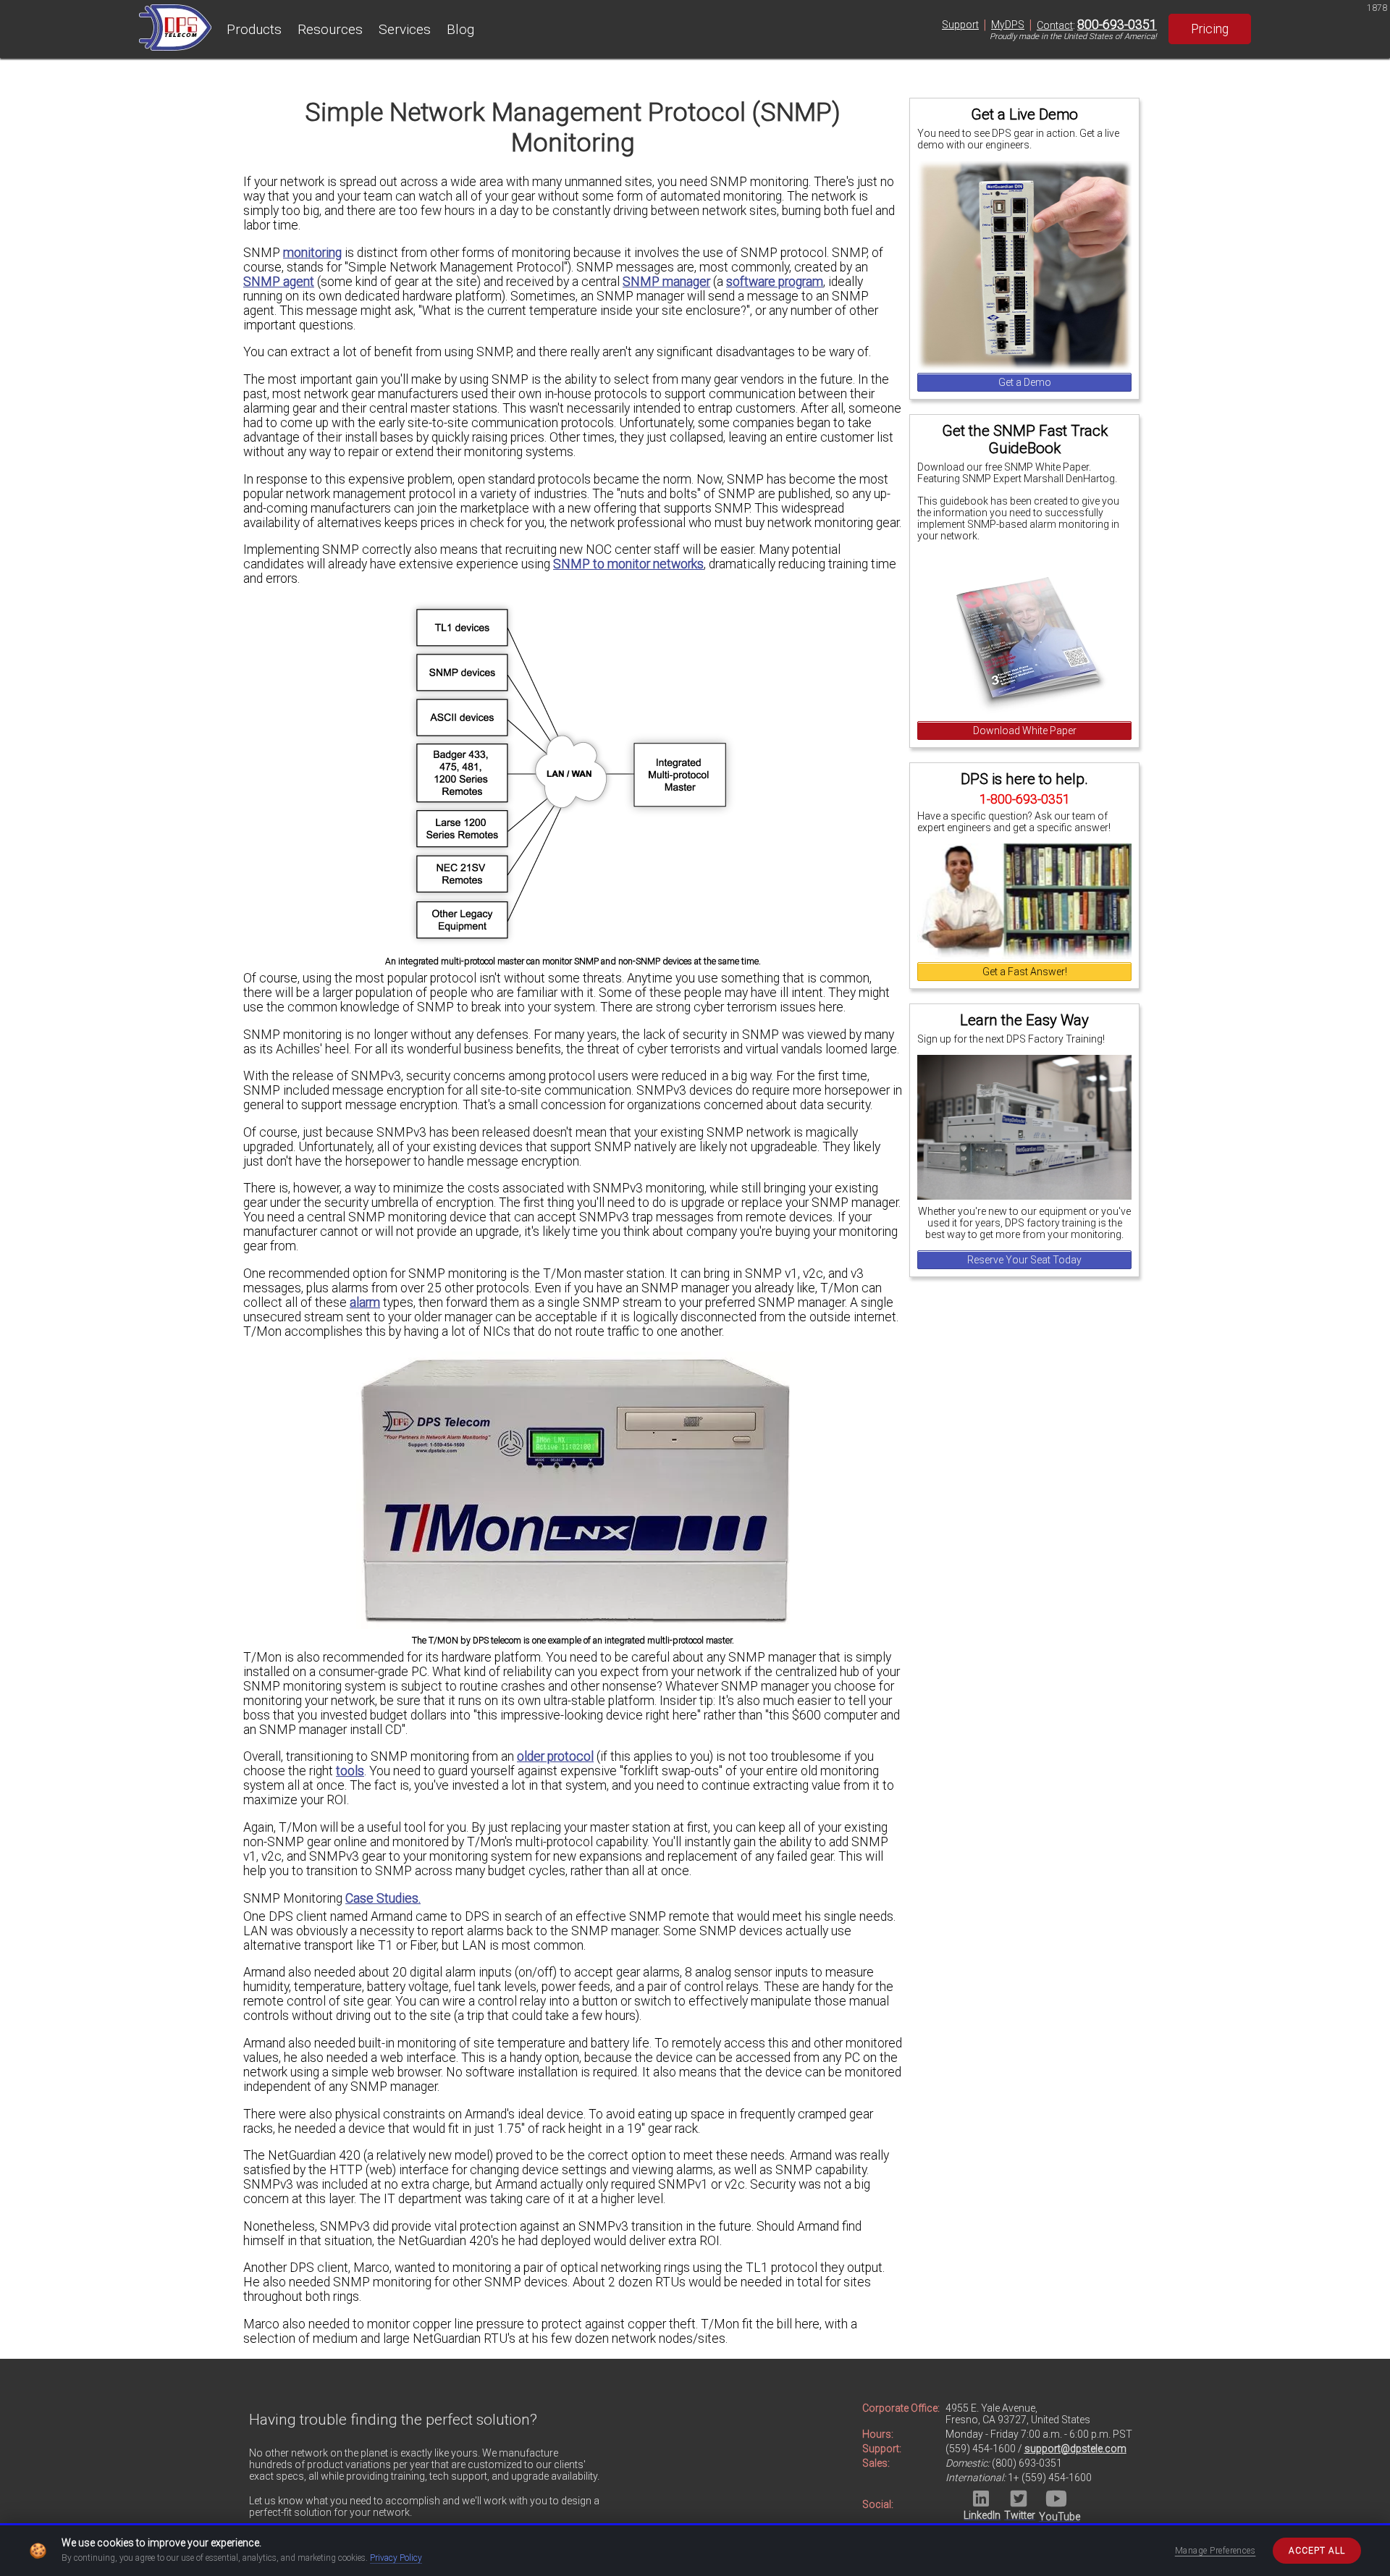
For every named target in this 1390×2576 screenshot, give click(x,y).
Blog (460, 29)
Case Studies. (383, 1898)
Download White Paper (1025, 731)
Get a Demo (1025, 382)
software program (775, 282)
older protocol (555, 1756)
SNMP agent (279, 282)
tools (350, 1771)
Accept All (1317, 2551)
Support (960, 25)
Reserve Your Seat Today (1024, 1260)
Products (254, 29)
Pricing (1210, 29)
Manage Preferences (1216, 2551)
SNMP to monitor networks (628, 564)
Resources (330, 29)
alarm (365, 1302)
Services (405, 29)
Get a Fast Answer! (1025, 972)
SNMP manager (666, 282)
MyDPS (1008, 25)
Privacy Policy (396, 2558)
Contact (1055, 25)
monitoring (312, 253)
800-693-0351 (1117, 25)
